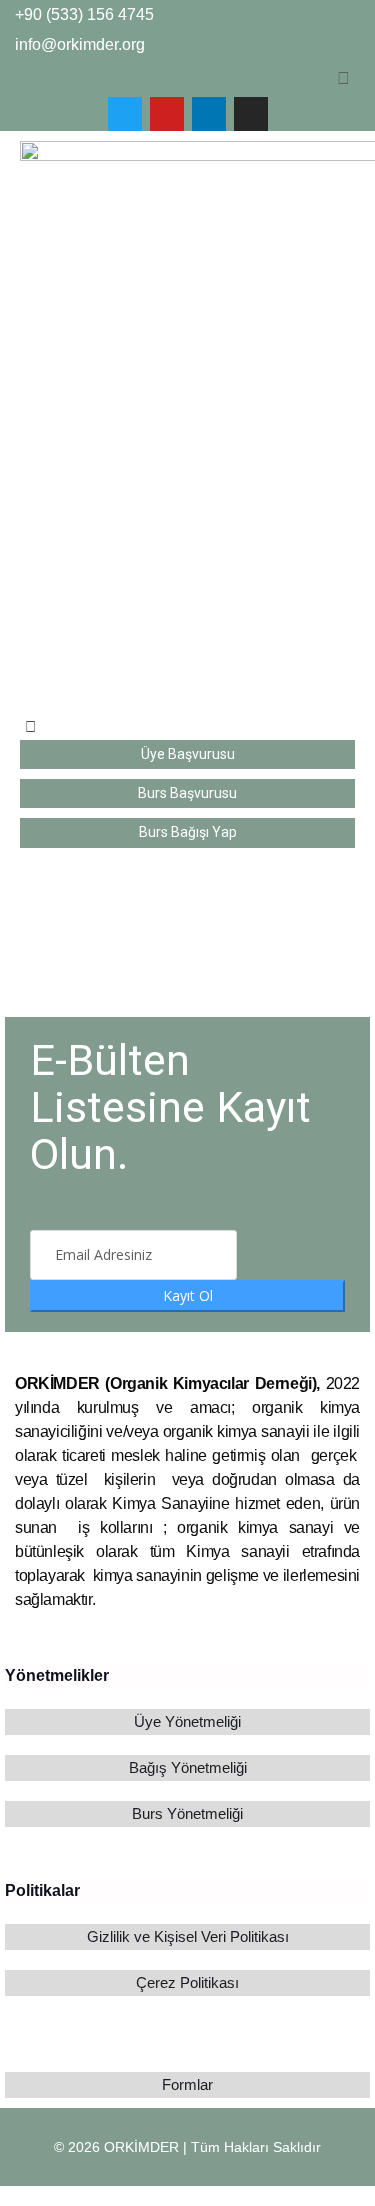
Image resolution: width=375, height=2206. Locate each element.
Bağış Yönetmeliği (188, 1767)
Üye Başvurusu (188, 754)
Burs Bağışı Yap (188, 832)
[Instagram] (251, 114)
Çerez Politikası (187, 1982)
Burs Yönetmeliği (187, 1813)
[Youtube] (167, 114)
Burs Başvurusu (187, 793)
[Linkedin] (209, 114)
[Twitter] (125, 114)
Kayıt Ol (188, 1295)
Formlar (187, 2084)
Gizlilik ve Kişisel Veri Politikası (188, 1936)
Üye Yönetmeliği (187, 1721)
